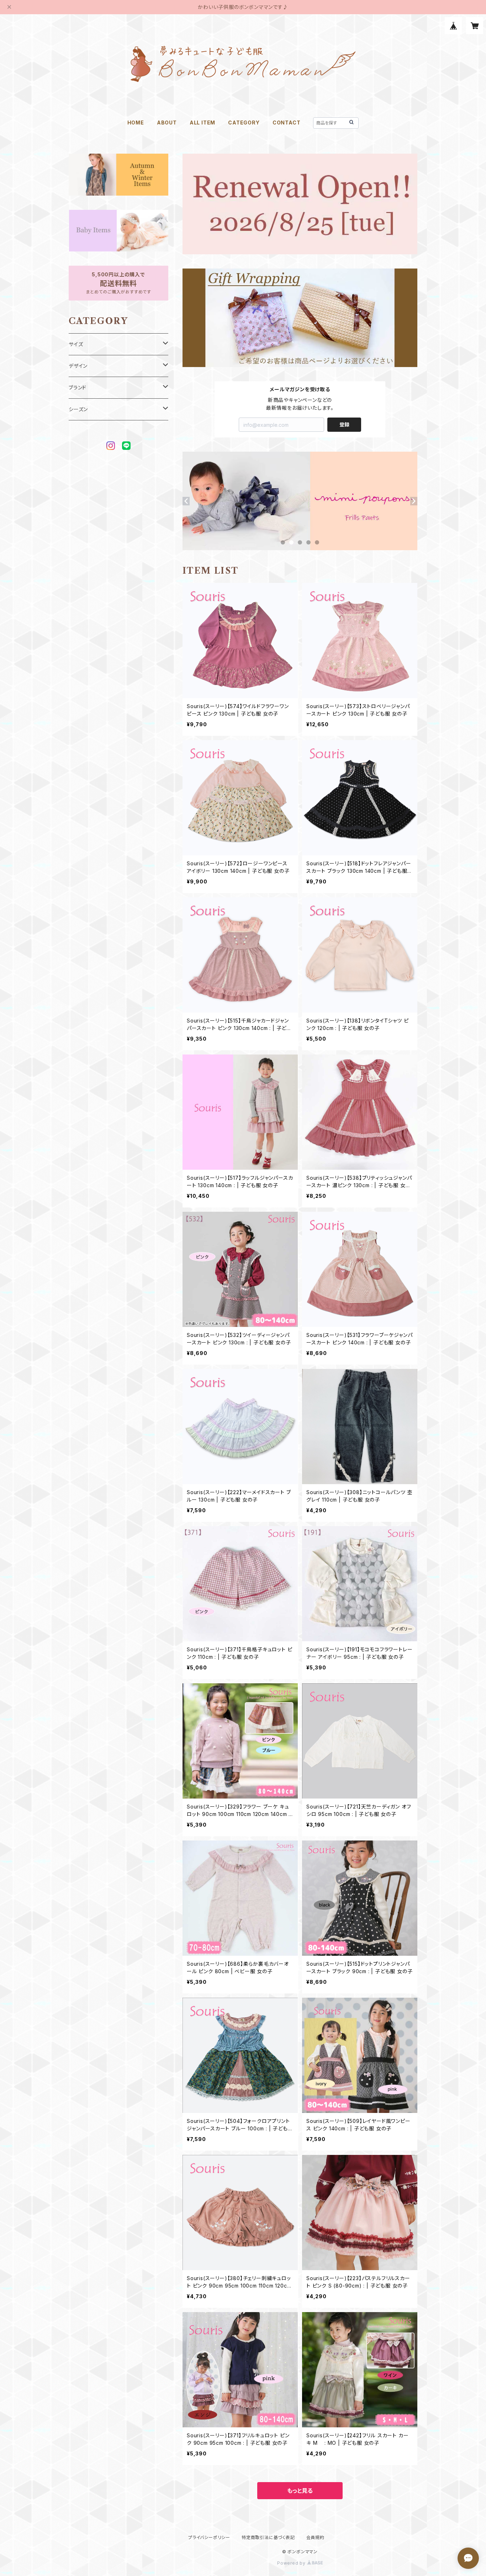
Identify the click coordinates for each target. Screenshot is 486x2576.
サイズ (76, 344)
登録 (344, 424)
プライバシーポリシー (209, 2537)
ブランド (78, 387)
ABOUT (167, 123)
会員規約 (315, 2537)
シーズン (78, 409)
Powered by (292, 2563)
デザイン (78, 366)
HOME (136, 123)
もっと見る (300, 2491)
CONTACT (287, 123)
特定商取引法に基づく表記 (268, 2537)
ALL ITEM (202, 123)
